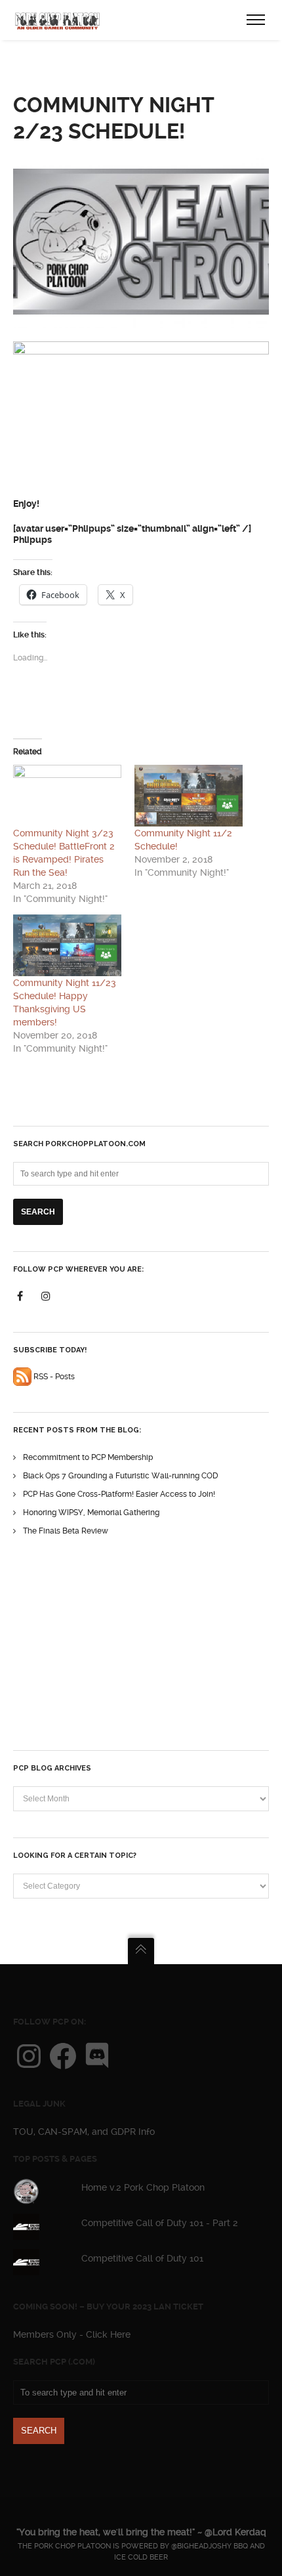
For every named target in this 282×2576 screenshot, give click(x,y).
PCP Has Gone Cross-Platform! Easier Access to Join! (119, 1494)
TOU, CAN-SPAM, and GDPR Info (84, 2132)
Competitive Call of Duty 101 (142, 2258)
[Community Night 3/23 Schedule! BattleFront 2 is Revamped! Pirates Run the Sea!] (67, 796)
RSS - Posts (53, 1377)
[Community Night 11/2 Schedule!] (189, 796)
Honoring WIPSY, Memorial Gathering (91, 1513)
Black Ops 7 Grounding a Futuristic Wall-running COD (121, 1476)
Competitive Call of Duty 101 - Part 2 (160, 2223)
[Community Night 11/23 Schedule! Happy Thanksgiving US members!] (67, 945)
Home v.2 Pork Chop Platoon (143, 2187)
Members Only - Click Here (72, 2334)
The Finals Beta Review (66, 1531)
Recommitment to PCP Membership (88, 1457)
